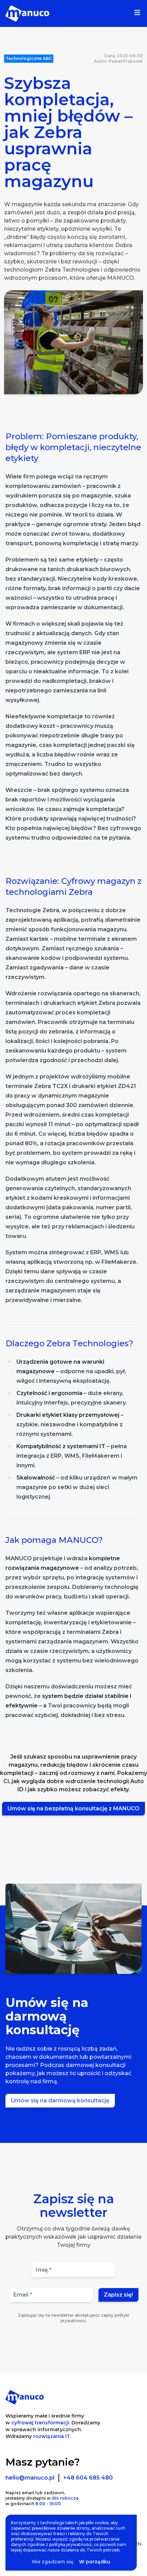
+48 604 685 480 (88, 2478)
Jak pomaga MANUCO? (54, 1540)
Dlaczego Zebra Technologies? (69, 1343)
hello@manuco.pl (30, 2478)
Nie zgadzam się (53, 2562)
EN (138, 2544)
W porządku (95, 2562)
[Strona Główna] (27, 13)
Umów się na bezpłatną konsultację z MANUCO (73, 1808)
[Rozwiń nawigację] (137, 13)
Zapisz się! (118, 2295)
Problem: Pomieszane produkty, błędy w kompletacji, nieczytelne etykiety (73, 447)
